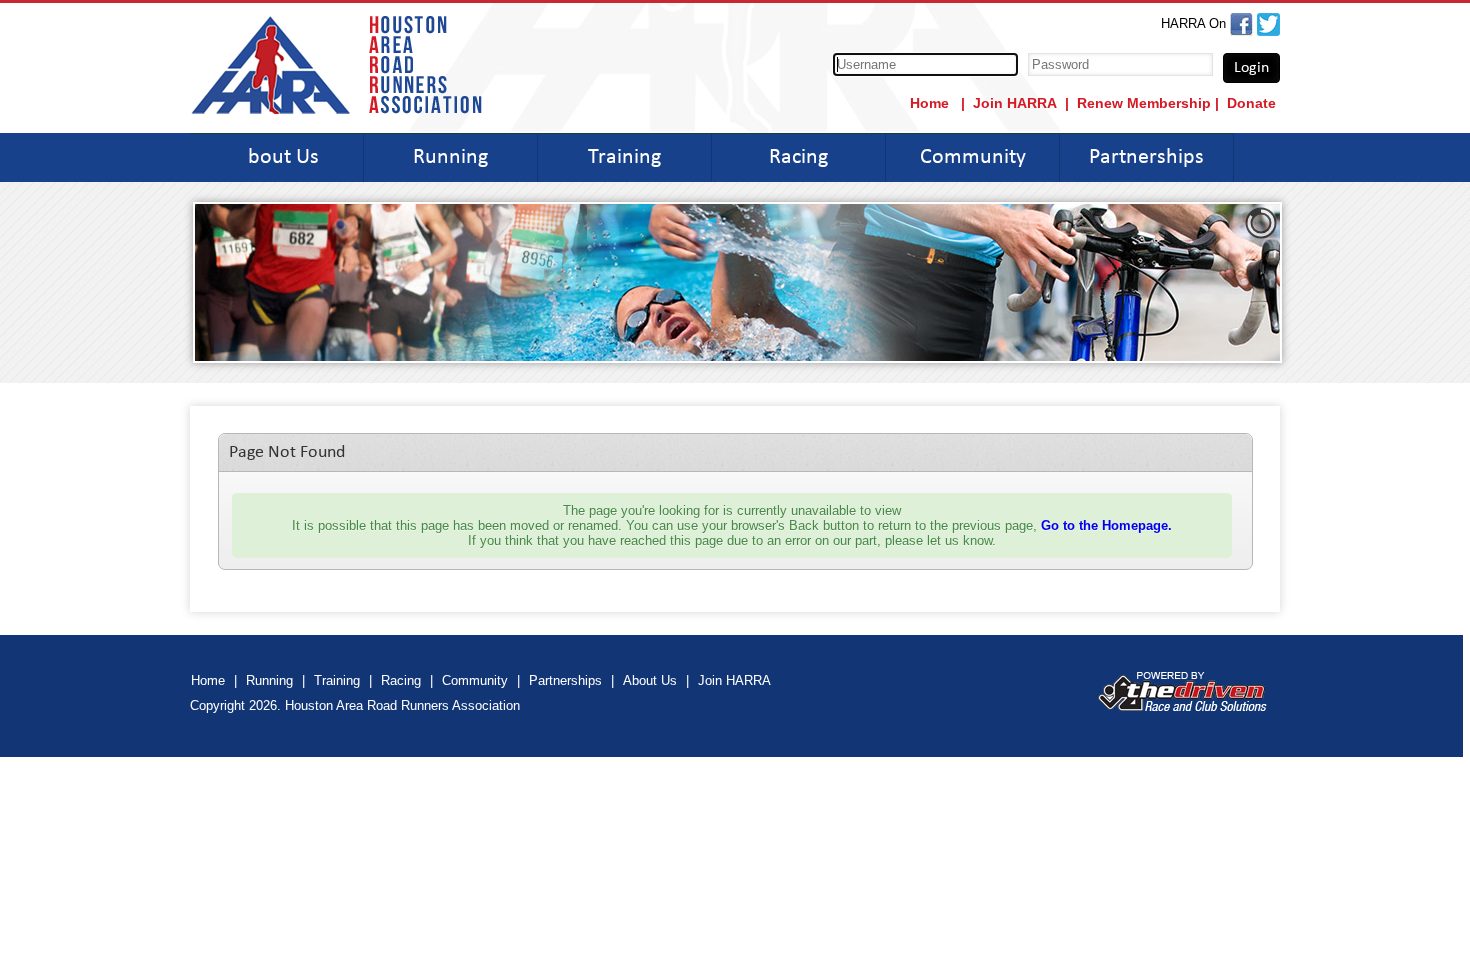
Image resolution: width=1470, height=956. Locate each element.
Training (624, 157)
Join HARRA (1015, 103)
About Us (277, 157)
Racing (798, 157)
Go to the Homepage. (1106, 525)
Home (931, 103)
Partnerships (1146, 157)
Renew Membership (1144, 103)
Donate (1251, 103)
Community (973, 157)
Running (450, 157)
